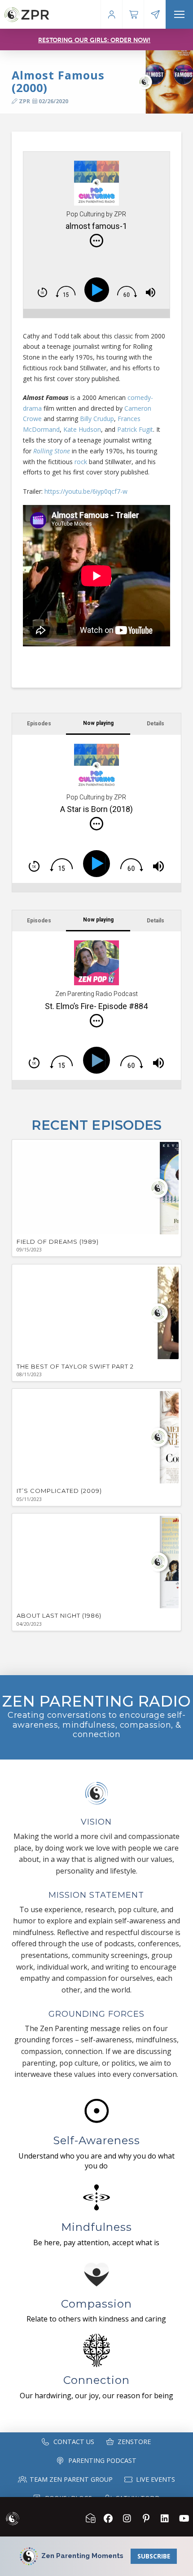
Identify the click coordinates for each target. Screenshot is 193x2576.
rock (81, 462)
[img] (96, 241)
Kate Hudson (82, 429)
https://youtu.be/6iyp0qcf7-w (86, 491)
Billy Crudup (97, 419)
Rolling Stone (52, 451)
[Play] (99, 290)
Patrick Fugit (135, 429)
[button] (179, 14)
